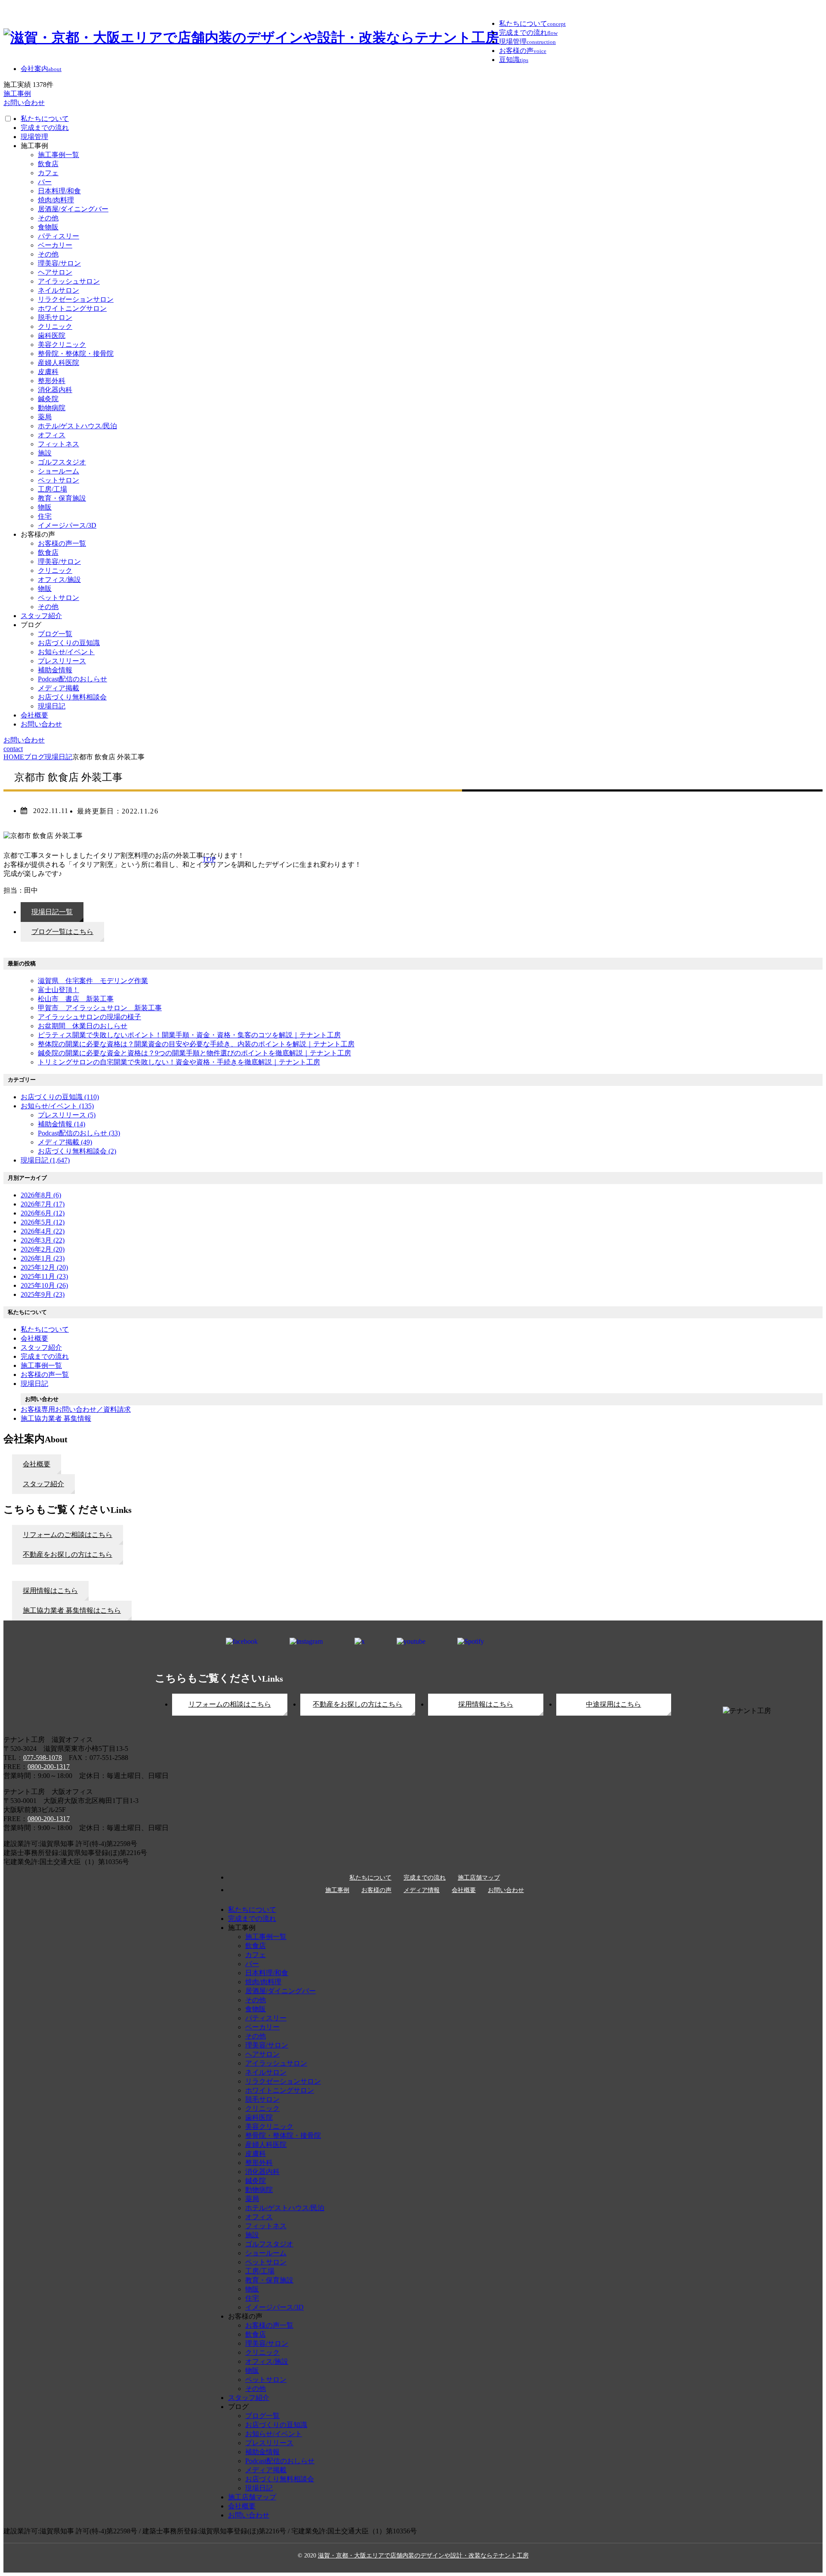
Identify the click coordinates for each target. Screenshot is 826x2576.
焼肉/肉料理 (56, 200)
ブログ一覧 (55, 634)
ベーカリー (55, 245)
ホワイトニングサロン (72, 308)
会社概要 (34, 715)
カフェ (48, 173)
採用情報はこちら (486, 1704)
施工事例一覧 (59, 155)
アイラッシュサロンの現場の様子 (89, 1017)
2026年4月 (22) (43, 1231)
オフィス (52, 435)
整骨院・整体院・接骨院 (76, 354)
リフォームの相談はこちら (230, 1704)
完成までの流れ (45, 128)
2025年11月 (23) (44, 1276)
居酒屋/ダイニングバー (73, 209)
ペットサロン (59, 480)
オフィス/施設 (59, 580)
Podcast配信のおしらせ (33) (79, 1133)
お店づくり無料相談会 (72, 697)
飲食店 (48, 164)
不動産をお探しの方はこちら (358, 1704)
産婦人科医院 (59, 363)
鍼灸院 (48, 399)
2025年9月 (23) (43, 1294)
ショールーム (59, 471)
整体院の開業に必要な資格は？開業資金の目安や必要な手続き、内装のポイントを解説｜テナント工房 (196, 1044)
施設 (45, 453)
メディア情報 (422, 1890)
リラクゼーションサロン (76, 299)
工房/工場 (52, 489)
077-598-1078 (43, 1758)
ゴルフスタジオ (62, 462)
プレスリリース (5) (67, 1115)
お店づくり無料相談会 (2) (77, 1151)
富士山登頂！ (59, 990)
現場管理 (34, 137)
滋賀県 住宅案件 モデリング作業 (93, 981)
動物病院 (52, 408)
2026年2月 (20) (43, 1249)
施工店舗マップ (479, 1878)
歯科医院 (52, 336)
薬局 (45, 417)
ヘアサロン (55, 272)
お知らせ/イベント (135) (57, 1106)
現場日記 (52, 706)
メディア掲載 (59, 688)
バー (45, 182)
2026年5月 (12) (43, 1222)
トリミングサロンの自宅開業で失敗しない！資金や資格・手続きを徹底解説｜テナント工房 (179, 1062)
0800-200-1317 (49, 1767)
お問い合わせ (41, 724)
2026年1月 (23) (43, 1258)
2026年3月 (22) (43, 1240)
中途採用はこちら (613, 1704)
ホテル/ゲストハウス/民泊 (77, 426)
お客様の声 (376, 1890)
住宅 (45, 516)
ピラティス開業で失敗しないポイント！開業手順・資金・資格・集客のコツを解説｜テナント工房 (189, 1035)
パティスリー (59, 236)
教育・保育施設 (62, 498)
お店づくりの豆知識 (69, 643)
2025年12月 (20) (44, 1267)
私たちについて (45, 119)
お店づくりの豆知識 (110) (60, 1097)
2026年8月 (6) (41, 1195)
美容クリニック (62, 345)
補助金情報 (55, 670)
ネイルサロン (59, 290)
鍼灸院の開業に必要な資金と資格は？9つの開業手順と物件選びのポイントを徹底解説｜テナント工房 (194, 1053)
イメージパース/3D (67, 525)
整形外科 (52, 381)
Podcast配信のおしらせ (72, 679)
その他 (48, 218)
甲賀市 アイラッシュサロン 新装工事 (100, 1008)
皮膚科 (48, 372)
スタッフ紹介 (41, 616)
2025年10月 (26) (44, 1285)
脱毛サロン (55, 317)
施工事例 (337, 1890)
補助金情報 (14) (62, 1124)
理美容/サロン (59, 263)
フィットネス (59, 444)
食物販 (48, 227)
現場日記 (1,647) (45, 1160)
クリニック (55, 326)
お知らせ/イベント (66, 652)
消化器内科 (55, 390)
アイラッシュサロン (69, 281)
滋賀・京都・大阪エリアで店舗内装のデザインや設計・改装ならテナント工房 (423, 2556)
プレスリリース (62, 661)
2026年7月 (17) (43, 1204)
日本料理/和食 (59, 191)
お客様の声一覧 (62, 543)
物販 (45, 507)
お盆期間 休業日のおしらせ (83, 1026)
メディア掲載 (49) (65, 1142)
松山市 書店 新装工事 (76, 999)
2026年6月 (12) (43, 1213)
